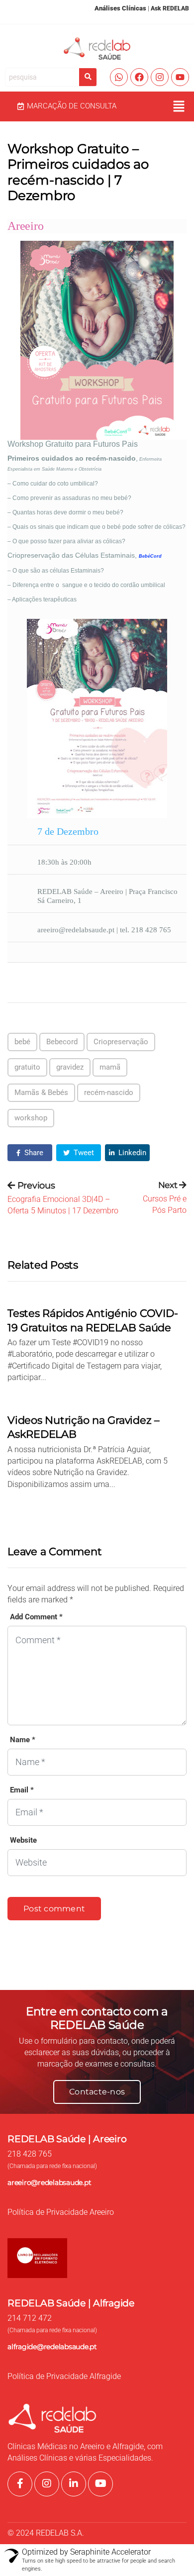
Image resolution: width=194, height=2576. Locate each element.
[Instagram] (160, 77)
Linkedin (131, 1153)
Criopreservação (121, 1042)
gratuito (27, 1067)
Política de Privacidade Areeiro (61, 2212)
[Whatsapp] (119, 77)
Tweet (83, 1153)
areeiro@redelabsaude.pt (49, 2182)
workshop (31, 1118)
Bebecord (62, 1042)
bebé (22, 1042)
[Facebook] (139, 77)
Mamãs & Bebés (41, 1092)
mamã (110, 1067)
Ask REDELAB (170, 8)
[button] (179, 106)
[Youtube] (180, 77)
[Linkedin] (74, 2484)
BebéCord (150, 556)
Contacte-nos (97, 2092)
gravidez (70, 1067)
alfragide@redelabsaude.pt (52, 2347)
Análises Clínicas (120, 8)
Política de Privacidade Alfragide (64, 2377)
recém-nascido (109, 1092)
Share (33, 1153)
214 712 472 (30, 2318)
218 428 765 (30, 2154)
